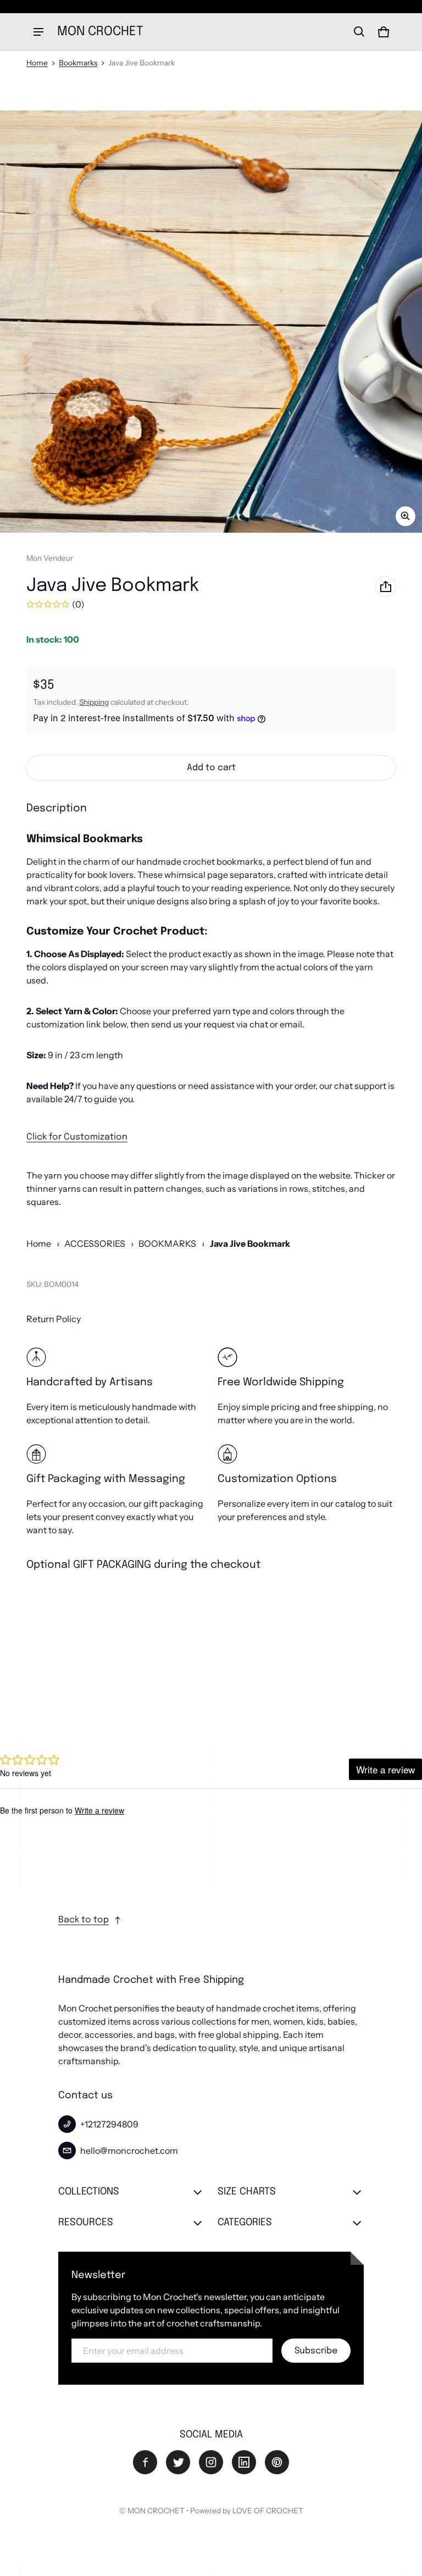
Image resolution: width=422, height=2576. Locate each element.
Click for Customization (77, 1137)
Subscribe (316, 2351)
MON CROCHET (156, 2511)
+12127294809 (109, 2124)
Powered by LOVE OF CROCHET (247, 2511)
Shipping (94, 702)
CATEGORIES (245, 2223)
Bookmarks (78, 63)
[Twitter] (178, 2462)
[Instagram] (211, 2462)
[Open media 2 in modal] (211, 322)
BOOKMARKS (167, 1243)
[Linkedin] (244, 2462)
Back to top (84, 1920)
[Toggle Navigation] (38, 32)
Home (37, 63)
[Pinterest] (277, 2462)
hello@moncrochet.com (129, 2151)
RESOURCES (86, 2223)
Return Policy (54, 1319)
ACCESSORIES (95, 1243)
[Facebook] (145, 2462)
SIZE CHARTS (247, 2192)
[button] (359, 32)
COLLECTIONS (89, 2192)
